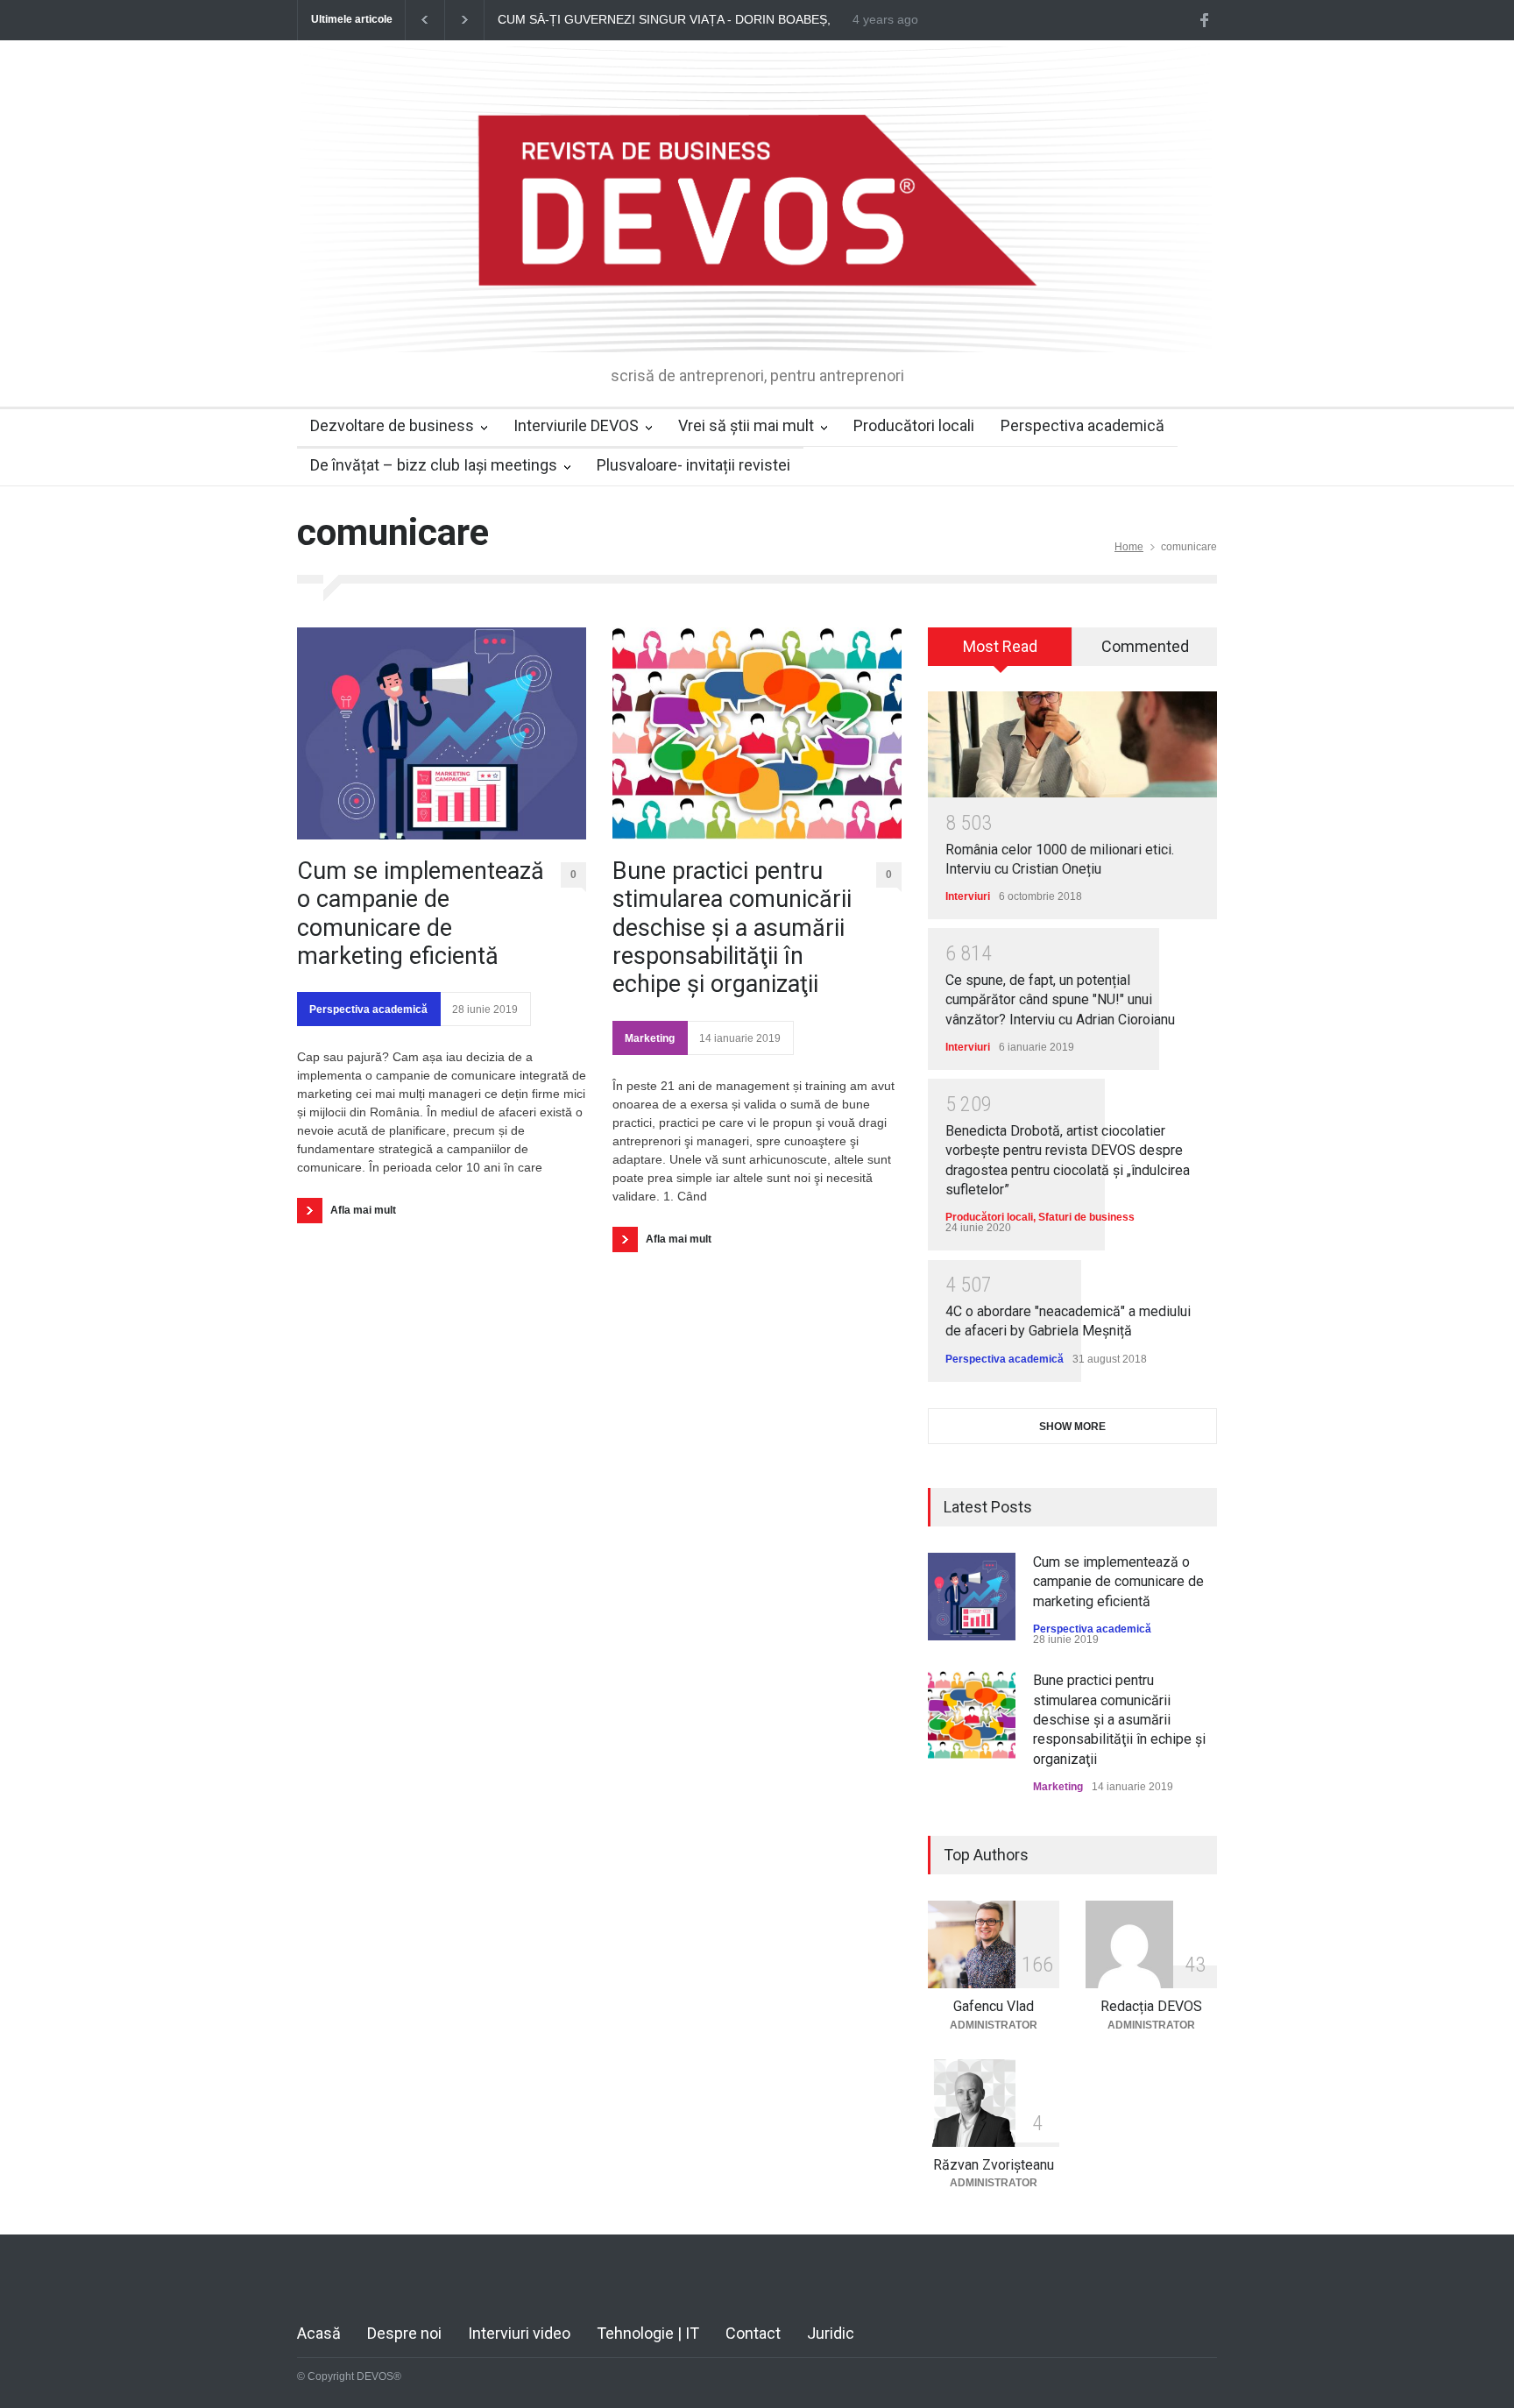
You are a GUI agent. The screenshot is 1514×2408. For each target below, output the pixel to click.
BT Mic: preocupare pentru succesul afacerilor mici (764, 20)
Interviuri (968, 896)
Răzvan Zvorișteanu (994, 2165)
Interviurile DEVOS (576, 425)
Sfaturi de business (1086, 1217)
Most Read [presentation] (1000, 646)
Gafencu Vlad (994, 2006)
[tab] (1000, 653)
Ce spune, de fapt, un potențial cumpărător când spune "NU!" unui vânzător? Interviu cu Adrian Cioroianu (1060, 1000)
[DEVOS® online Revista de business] (757, 323)
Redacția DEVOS (1151, 2006)
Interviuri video (519, 2333)
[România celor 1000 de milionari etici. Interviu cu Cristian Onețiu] (1072, 744)
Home (1129, 547)
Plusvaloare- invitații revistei (693, 465)
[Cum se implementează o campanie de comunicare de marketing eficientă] (442, 733)
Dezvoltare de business (392, 425)
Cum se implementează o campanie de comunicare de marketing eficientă (421, 914)
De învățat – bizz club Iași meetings (434, 465)
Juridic (831, 2333)
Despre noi (404, 2333)
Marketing (650, 1038)
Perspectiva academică (1082, 425)
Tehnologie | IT (648, 2333)
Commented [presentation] (1145, 646)
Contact (753, 2333)
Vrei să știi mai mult (746, 425)
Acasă (319, 2333)
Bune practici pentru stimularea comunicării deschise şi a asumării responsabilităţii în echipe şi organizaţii (732, 928)
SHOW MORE (1072, 1427)
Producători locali (914, 425)
